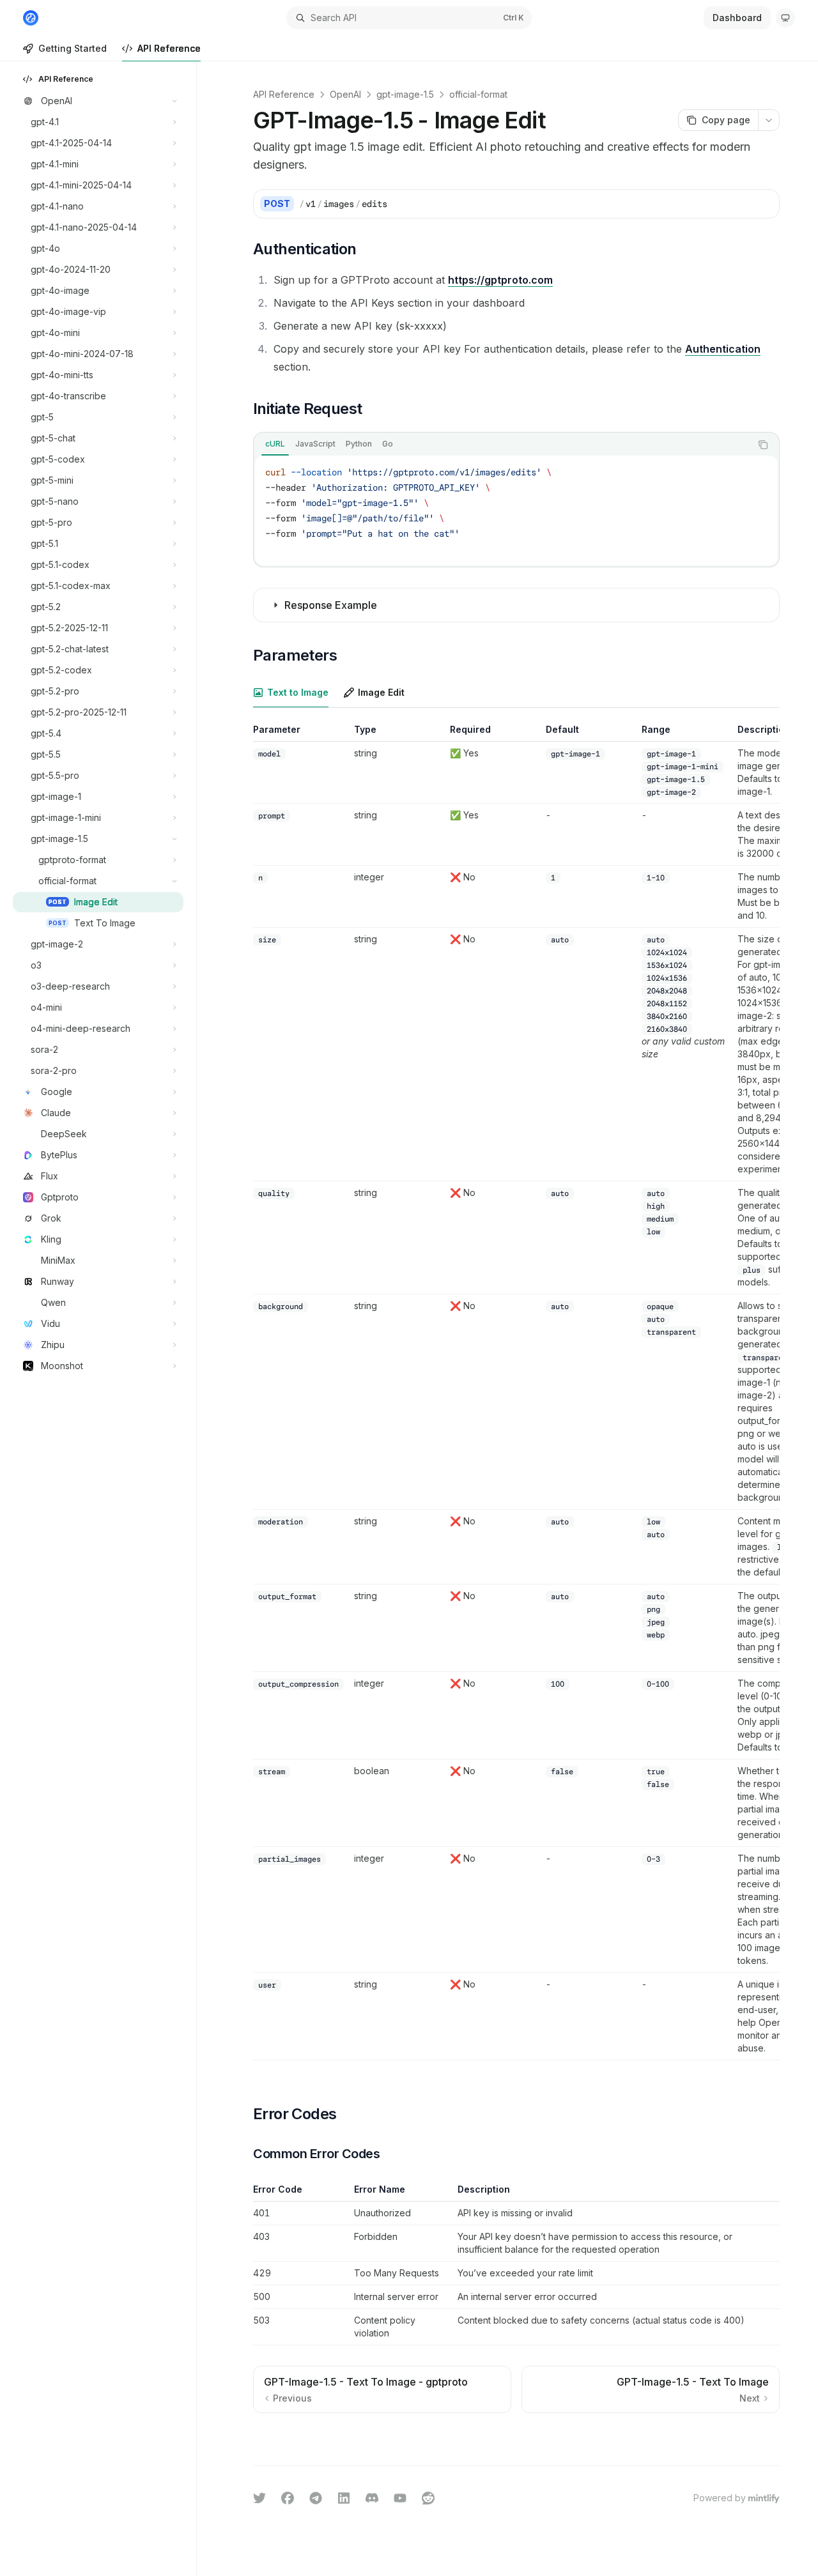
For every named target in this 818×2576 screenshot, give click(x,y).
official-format (478, 94)
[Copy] (765, 204)
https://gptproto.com (500, 280)
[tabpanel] (516, 510)
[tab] (275, 444)
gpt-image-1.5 (405, 94)
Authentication (723, 349)
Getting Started (73, 48)
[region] (516, 1392)
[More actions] (769, 120)
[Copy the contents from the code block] (763, 445)
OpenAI (345, 94)
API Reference (169, 48)
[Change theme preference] (785, 18)
